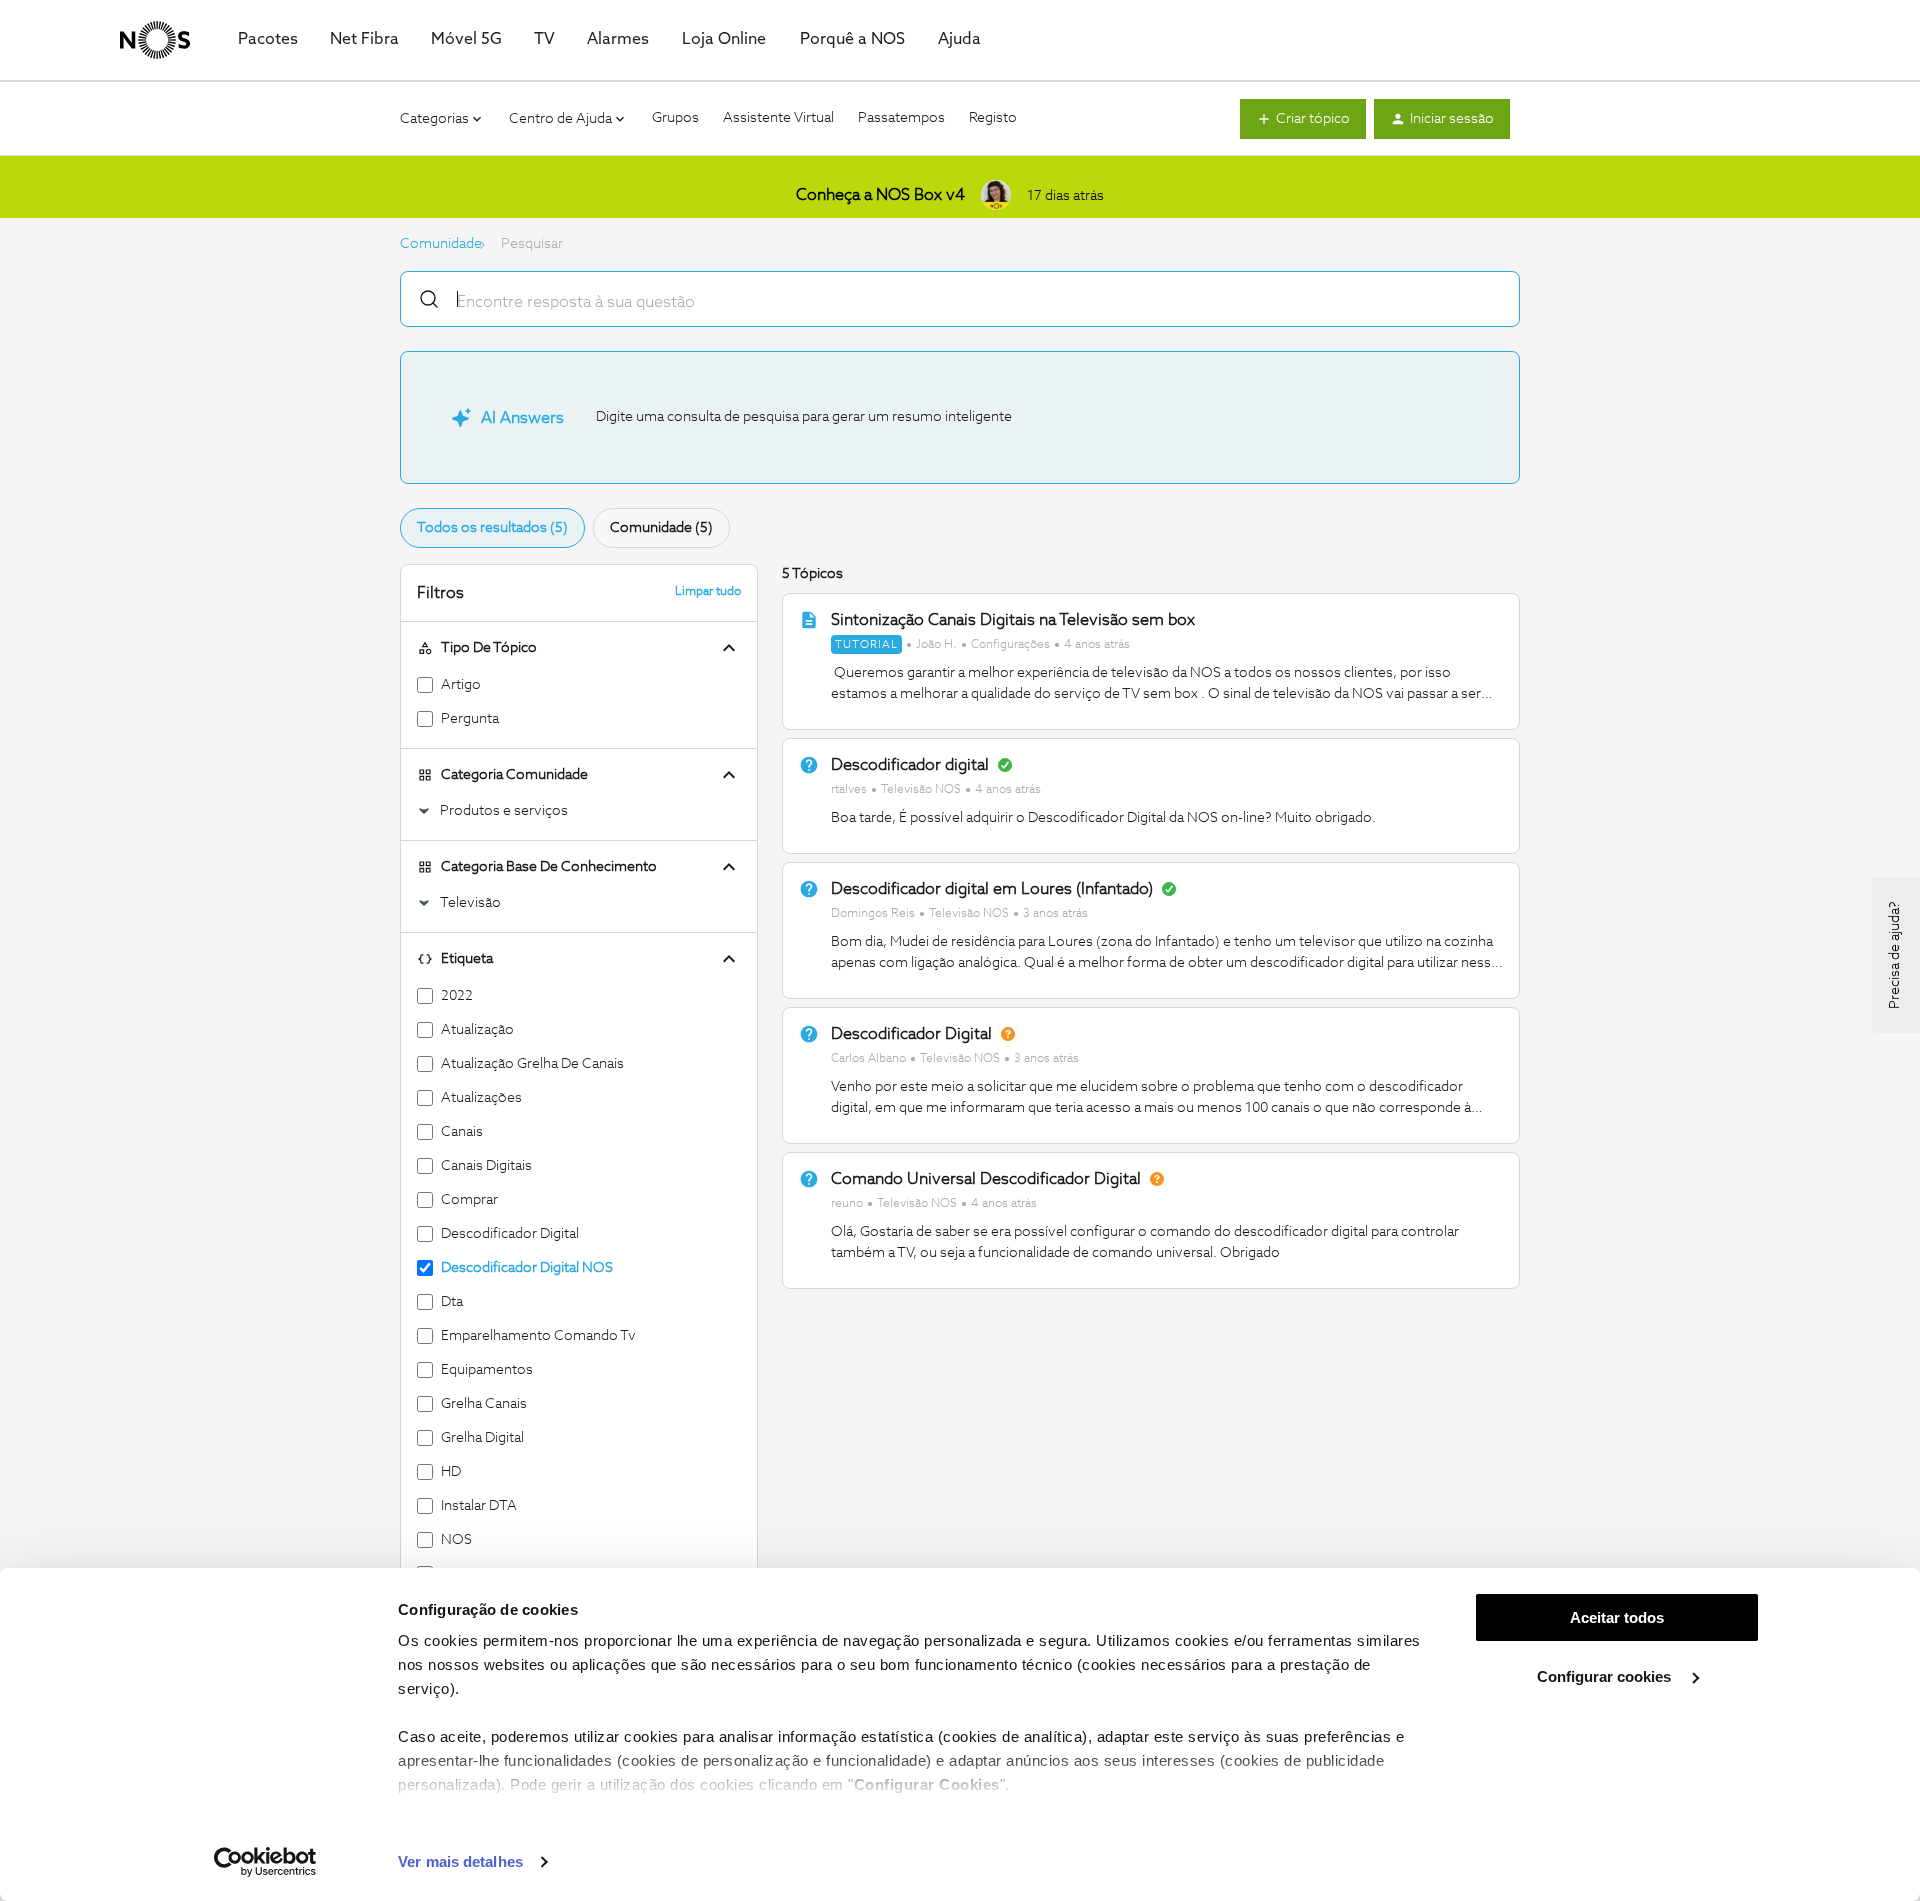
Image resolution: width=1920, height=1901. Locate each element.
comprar (469, 1200)
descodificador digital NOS (527, 1268)
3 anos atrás (1055, 914)
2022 (457, 996)
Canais (462, 1132)
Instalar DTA (479, 1506)
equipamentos (487, 1370)
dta (452, 1302)
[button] (1303, 119)
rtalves (849, 790)
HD (451, 1472)
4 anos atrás (1097, 645)
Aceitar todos (1617, 1617)
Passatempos (901, 118)
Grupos (675, 118)
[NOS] (155, 40)
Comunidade (441, 244)
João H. (936, 645)
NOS (456, 1540)
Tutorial (866, 644)
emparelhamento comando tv (538, 1336)
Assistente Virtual (778, 118)
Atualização (477, 1030)
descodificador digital (510, 1234)
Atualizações (481, 1098)
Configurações (1010, 645)
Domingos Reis (873, 914)
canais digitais (486, 1166)
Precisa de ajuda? (1895, 955)
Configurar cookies (1606, 1676)
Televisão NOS (921, 790)
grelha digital (482, 1438)
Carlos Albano (868, 1059)
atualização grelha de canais (532, 1064)
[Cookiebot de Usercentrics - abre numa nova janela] (265, 1862)
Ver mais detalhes (460, 1861)
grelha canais (484, 1404)
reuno (847, 1204)
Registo (993, 118)
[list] (980, 644)
